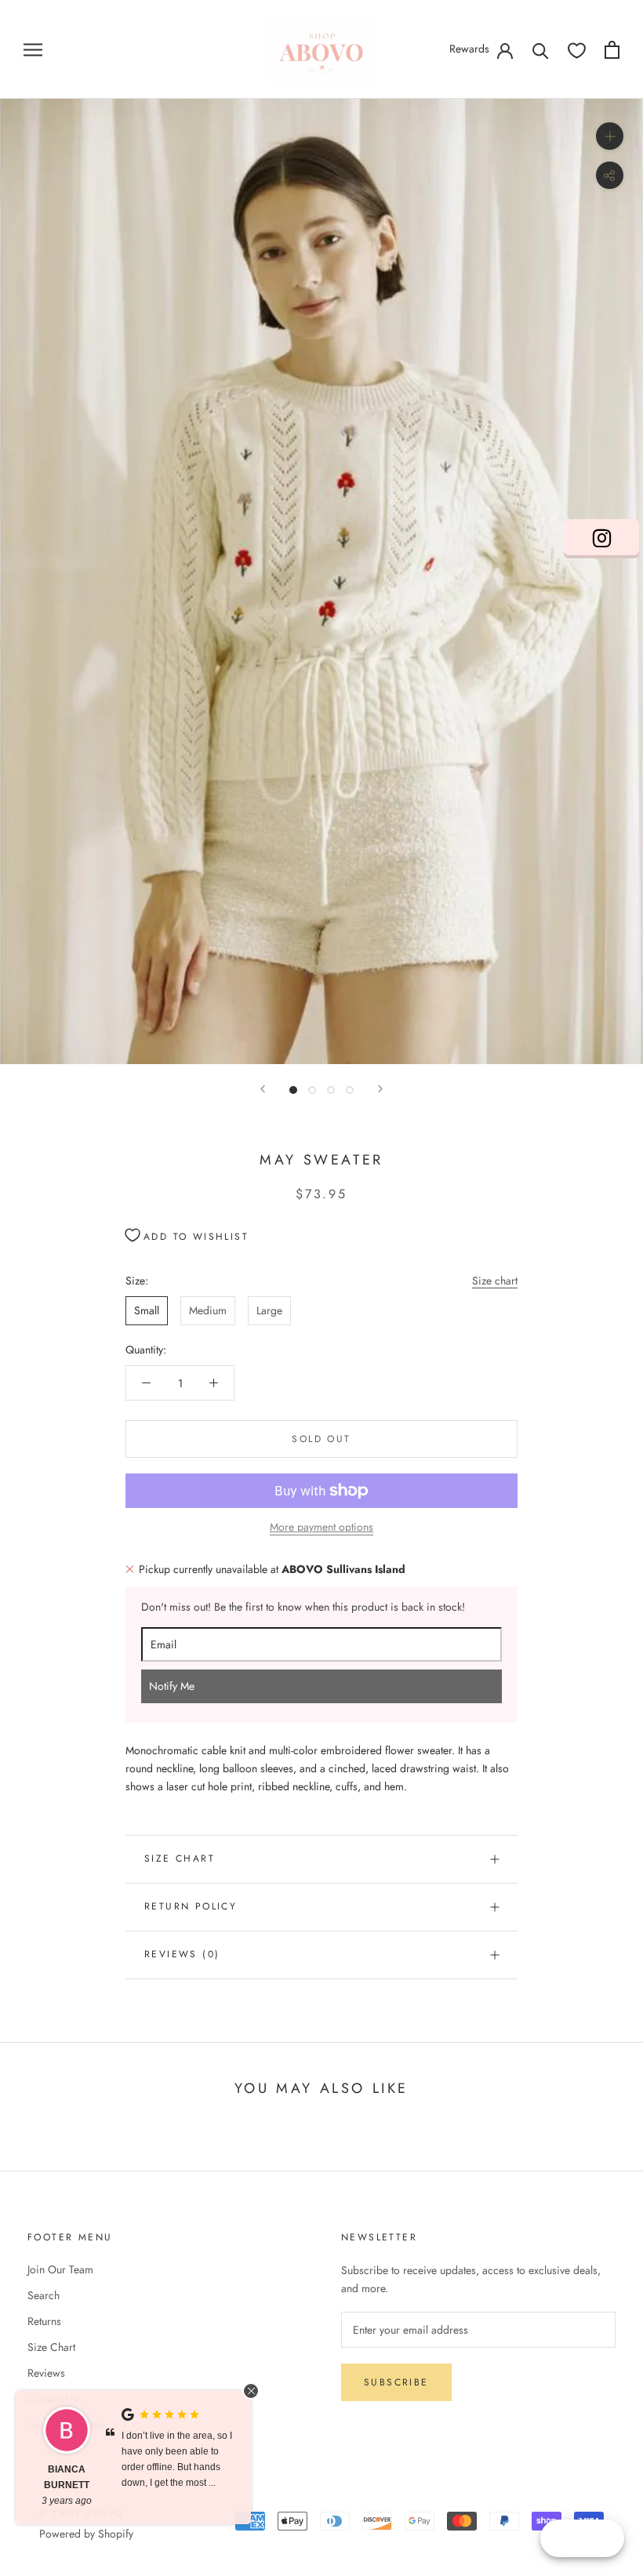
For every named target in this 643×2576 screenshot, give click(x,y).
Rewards (469, 49)
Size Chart (180, 1858)
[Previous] (263, 1089)
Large (269, 1310)
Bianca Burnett (67, 2477)
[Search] (541, 50)
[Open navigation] (33, 49)
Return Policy (191, 1906)
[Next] (380, 1089)
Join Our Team (60, 2269)
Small (147, 1310)
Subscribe (396, 2382)
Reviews (46, 2373)
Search (44, 2295)
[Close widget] (251, 2391)
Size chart (495, 1281)
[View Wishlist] (577, 50)
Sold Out (321, 1439)
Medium (208, 1310)
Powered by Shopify (86, 2534)
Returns (44, 2321)
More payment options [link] (321, 1527)
